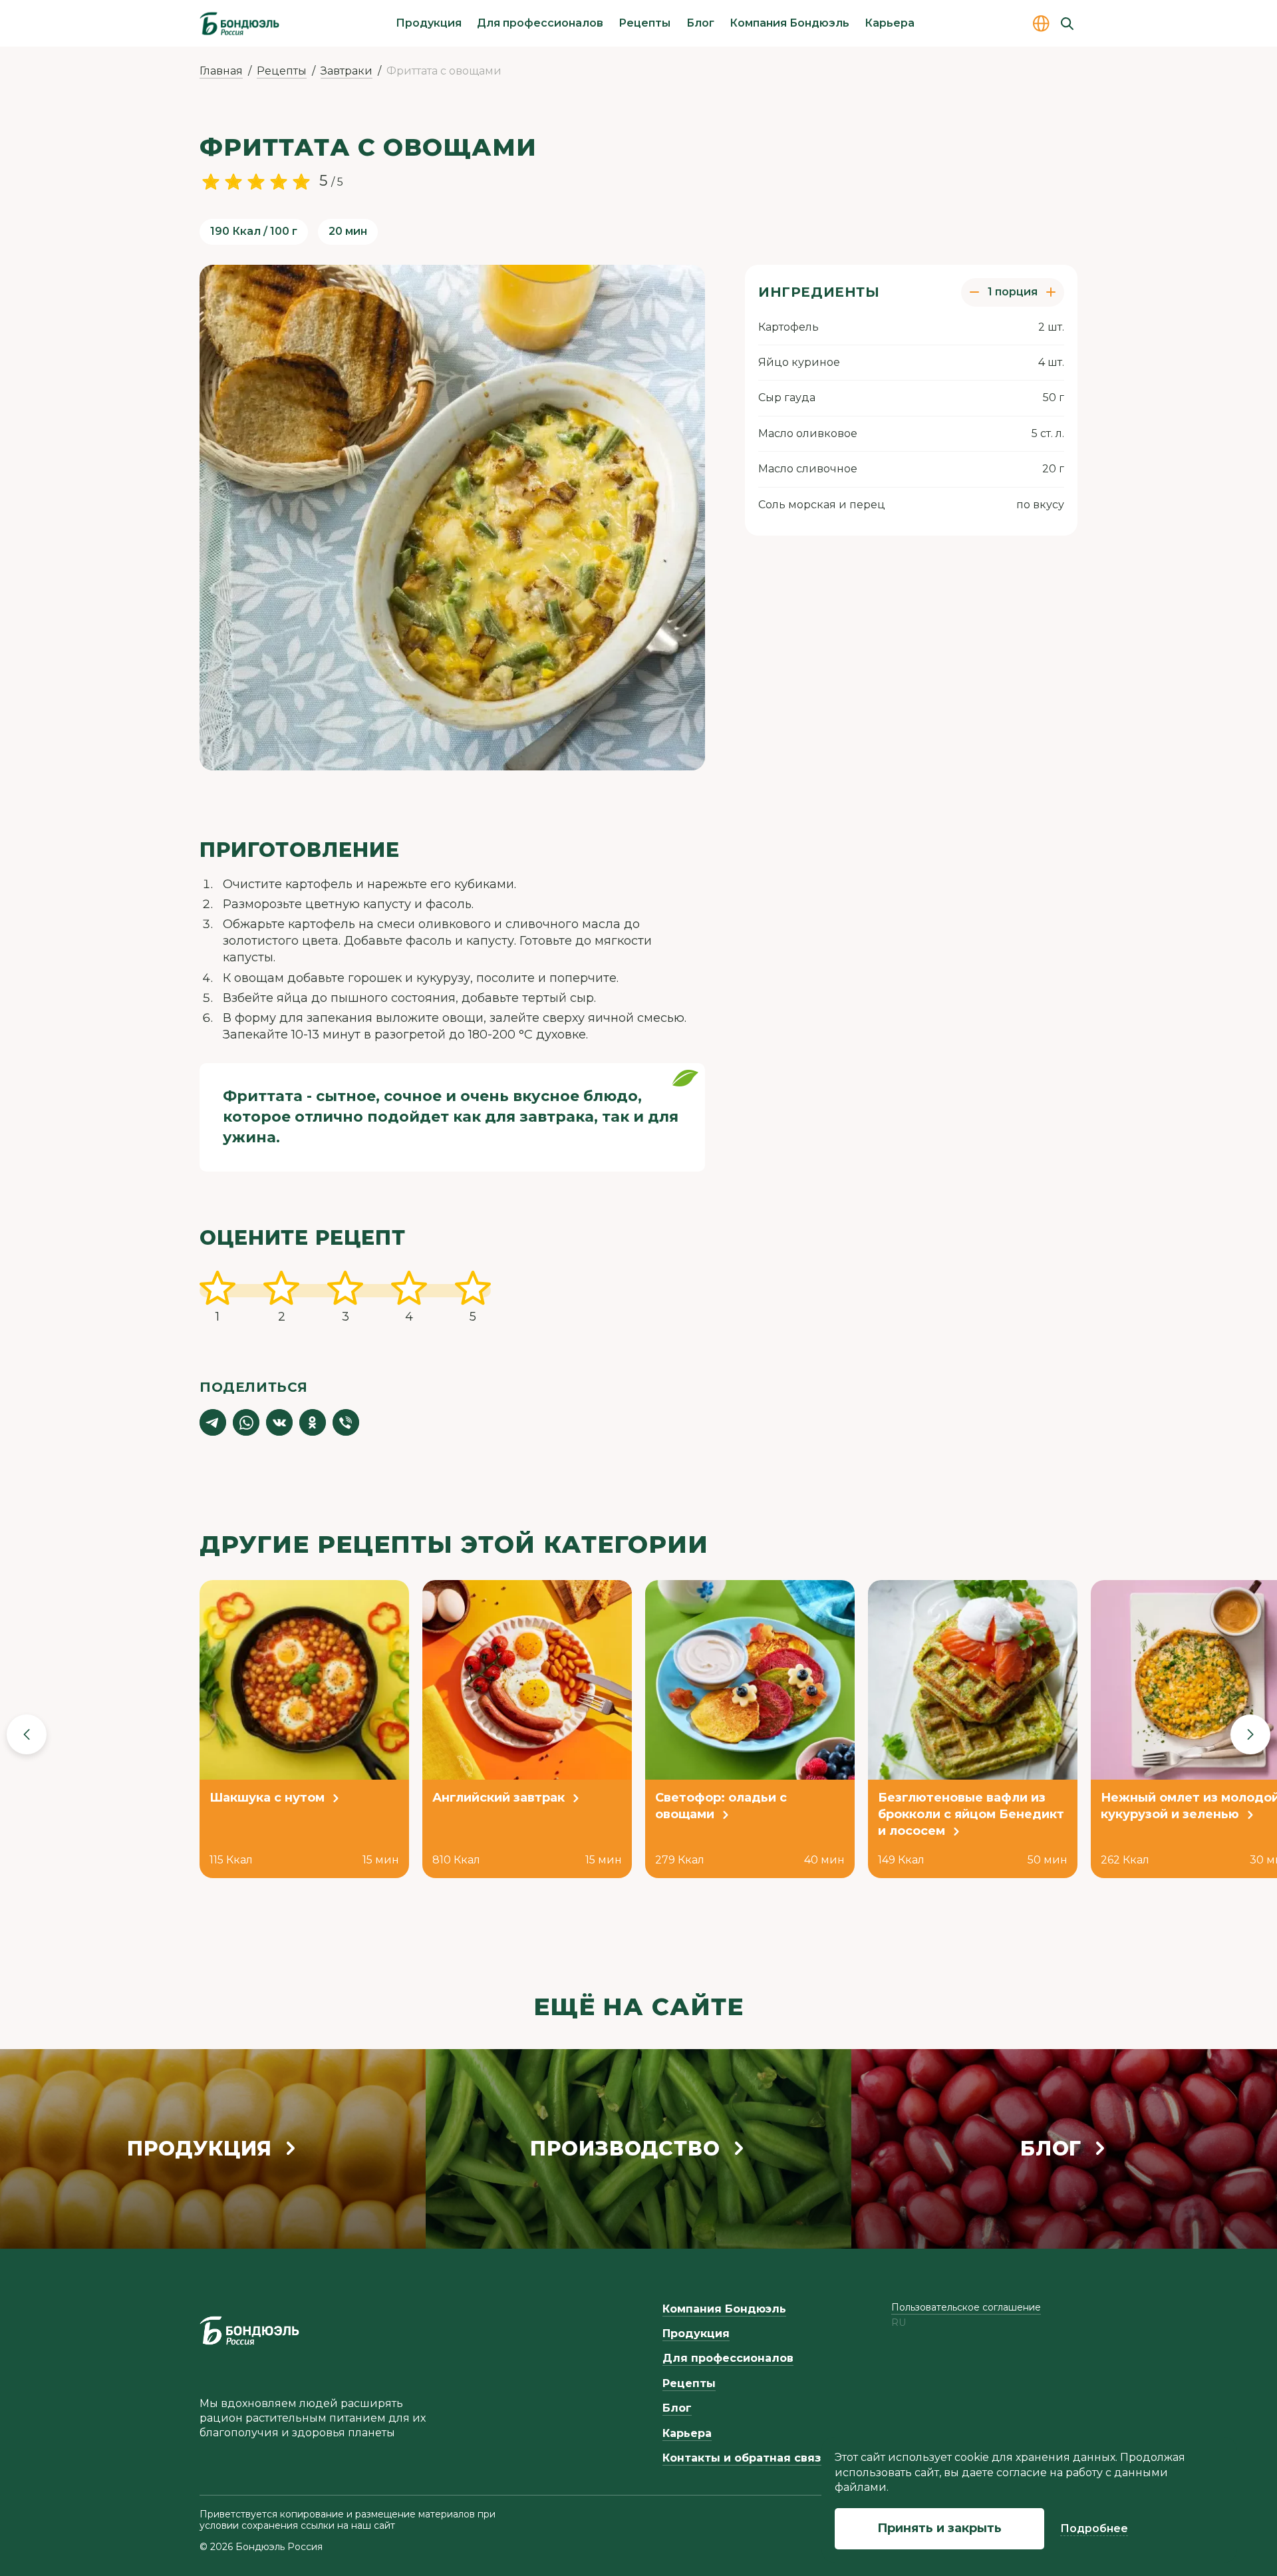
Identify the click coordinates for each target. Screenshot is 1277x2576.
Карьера (890, 23)
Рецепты (644, 23)
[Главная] (239, 23)
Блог (700, 23)
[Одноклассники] (313, 1422)
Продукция (429, 23)
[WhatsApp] (246, 1422)
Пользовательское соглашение (966, 2307)
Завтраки (347, 71)
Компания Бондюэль (789, 23)
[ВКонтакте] (279, 1422)
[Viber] (346, 1422)
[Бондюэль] (249, 2331)
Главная (221, 71)
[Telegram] (213, 1422)
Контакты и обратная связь (745, 2458)
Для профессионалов (540, 23)
